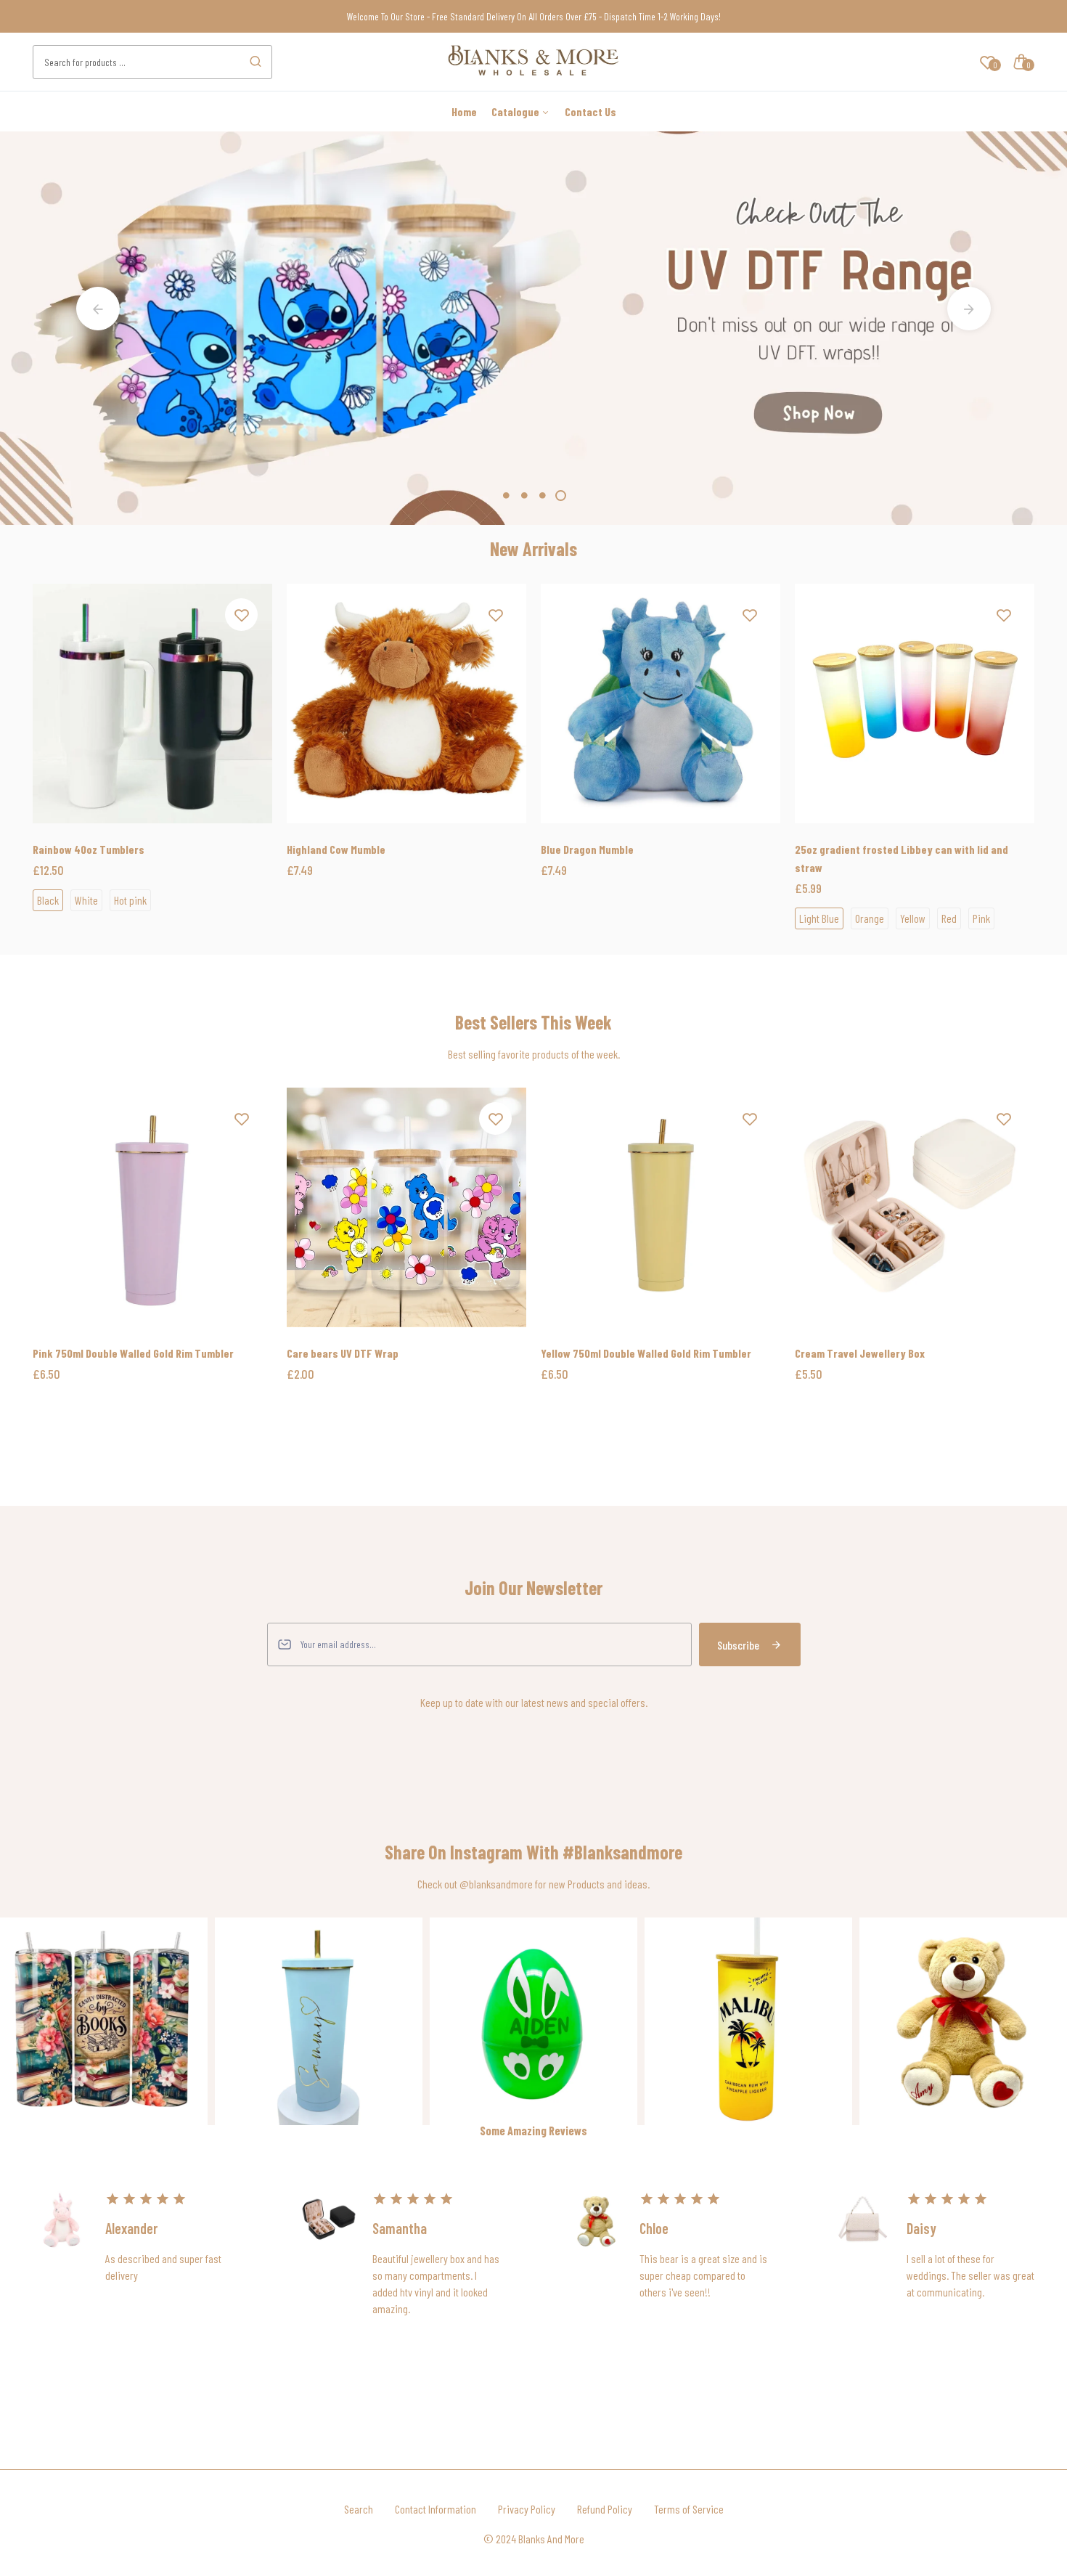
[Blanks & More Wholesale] (533, 70)
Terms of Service (689, 2509)
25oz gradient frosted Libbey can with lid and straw (902, 858)
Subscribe (738, 1645)
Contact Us (590, 111)
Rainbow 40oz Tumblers (89, 849)
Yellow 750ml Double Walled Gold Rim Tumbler (646, 1353)
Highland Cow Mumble (336, 849)
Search (359, 2509)
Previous (98, 309)
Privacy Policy (527, 2509)
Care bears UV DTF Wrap (343, 1353)
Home (464, 111)
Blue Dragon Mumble (587, 849)
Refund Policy (605, 2509)
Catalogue (516, 111)
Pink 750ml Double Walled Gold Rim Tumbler (133, 1353)
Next (969, 309)
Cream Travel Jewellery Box (860, 1353)
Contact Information (436, 2509)
